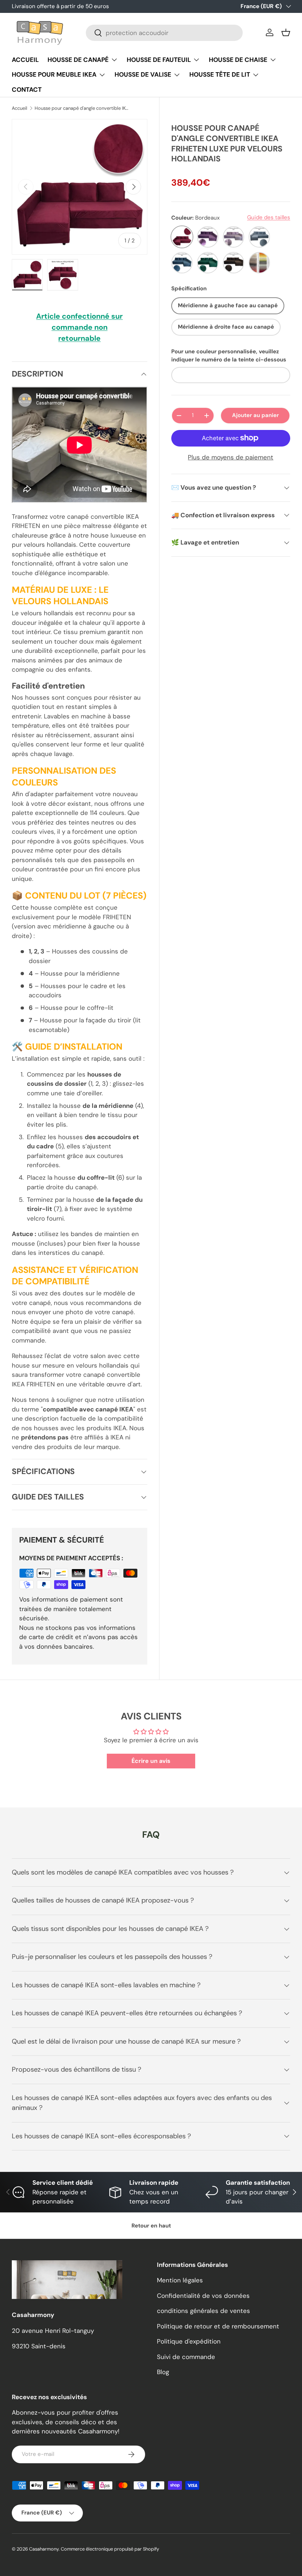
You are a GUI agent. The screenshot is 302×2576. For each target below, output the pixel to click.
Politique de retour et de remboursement (218, 2326)
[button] (286, 32)
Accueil (20, 108)
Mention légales (180, 2280)
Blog (163, 2372)
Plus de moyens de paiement (231, 457)
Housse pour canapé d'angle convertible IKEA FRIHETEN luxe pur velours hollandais (82, 108)
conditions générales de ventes (203, 2311)
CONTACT (27, 90)
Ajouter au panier (255, 415)
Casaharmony (44, 2549)
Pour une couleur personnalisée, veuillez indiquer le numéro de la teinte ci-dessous (229, 356)
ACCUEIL (25, 60)
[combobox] (164, 33)
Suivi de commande (186, 2357)
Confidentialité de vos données (203, 2296)
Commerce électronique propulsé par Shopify (110, 2549)
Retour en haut (151, 2226)
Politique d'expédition (189, 2341)
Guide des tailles (269, 217)
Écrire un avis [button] (151, 1761)
